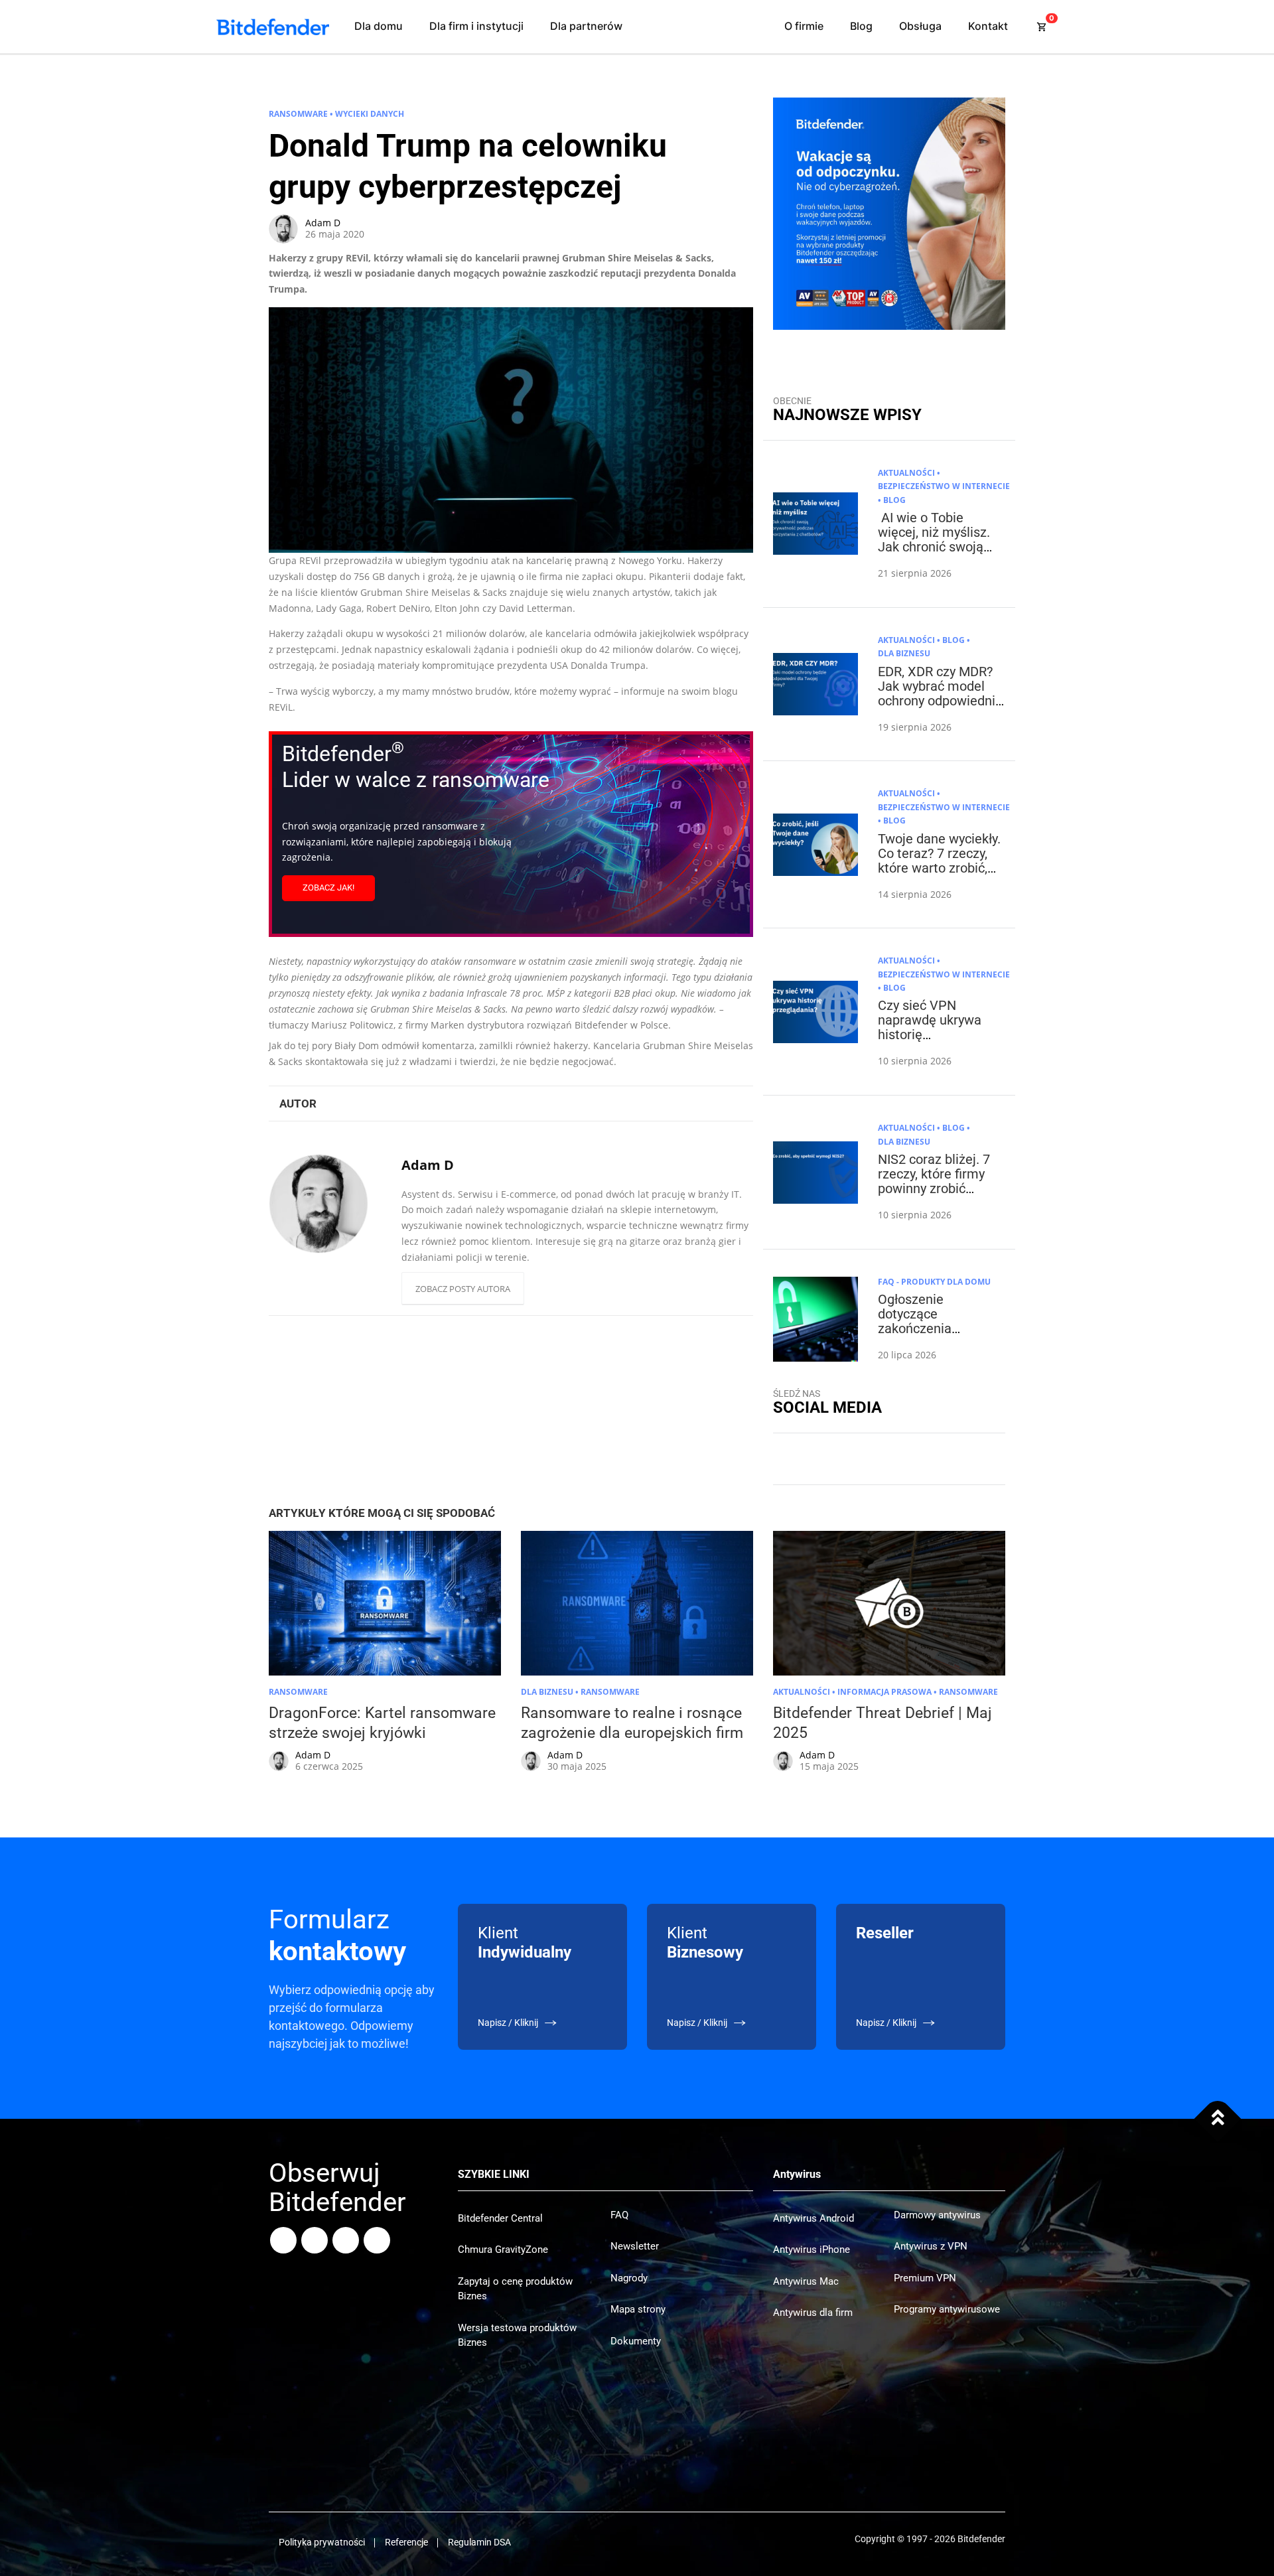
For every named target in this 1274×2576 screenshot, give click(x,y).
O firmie (804, 26)
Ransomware (298, 114)
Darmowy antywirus (937, 2215)
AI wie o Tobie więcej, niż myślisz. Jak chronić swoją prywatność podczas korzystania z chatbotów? (938, 554)
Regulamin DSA (479, 2542)
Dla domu (379, 26)
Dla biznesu (904, 653)
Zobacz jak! (328, 888)
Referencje (406, 2542)
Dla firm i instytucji (476, 26)
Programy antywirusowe (947, 2309)
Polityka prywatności (322, 2542)
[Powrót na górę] (1218, 2119)
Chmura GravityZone (503, 2250)
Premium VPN (925, 2278)
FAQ (619, 2215)
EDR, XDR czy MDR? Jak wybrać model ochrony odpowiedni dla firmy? (937, 693)
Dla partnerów (586, 26)
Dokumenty (636, 2341)
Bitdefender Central (500, 2218)
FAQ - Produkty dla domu (934, 1282)
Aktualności (906, 473)
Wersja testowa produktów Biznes (517, 2335)
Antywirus (797, 2174)
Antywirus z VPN (931, 2246)
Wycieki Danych (370, 114)
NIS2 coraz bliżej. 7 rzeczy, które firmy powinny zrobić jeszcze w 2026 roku (938, 1181)
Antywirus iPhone (812, 2250)
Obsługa (920, 26)
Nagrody (629, 2278)
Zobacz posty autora (463, 1289)
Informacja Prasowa (885, 1692)
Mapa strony (638, 2309)
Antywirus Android (814, 2218)
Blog (861, 26)
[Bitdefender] (273, 27)
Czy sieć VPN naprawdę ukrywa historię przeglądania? (930, 1027)
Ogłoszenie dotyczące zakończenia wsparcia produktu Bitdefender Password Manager (935, 1336)
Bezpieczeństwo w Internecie (944, 486)
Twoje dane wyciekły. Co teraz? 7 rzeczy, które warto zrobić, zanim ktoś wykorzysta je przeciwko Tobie (939, 875)
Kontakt (988, 26)
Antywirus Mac (806, 2281)
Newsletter (635, 2246)
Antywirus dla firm (813, 2313)
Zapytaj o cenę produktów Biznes (515, 2289)
